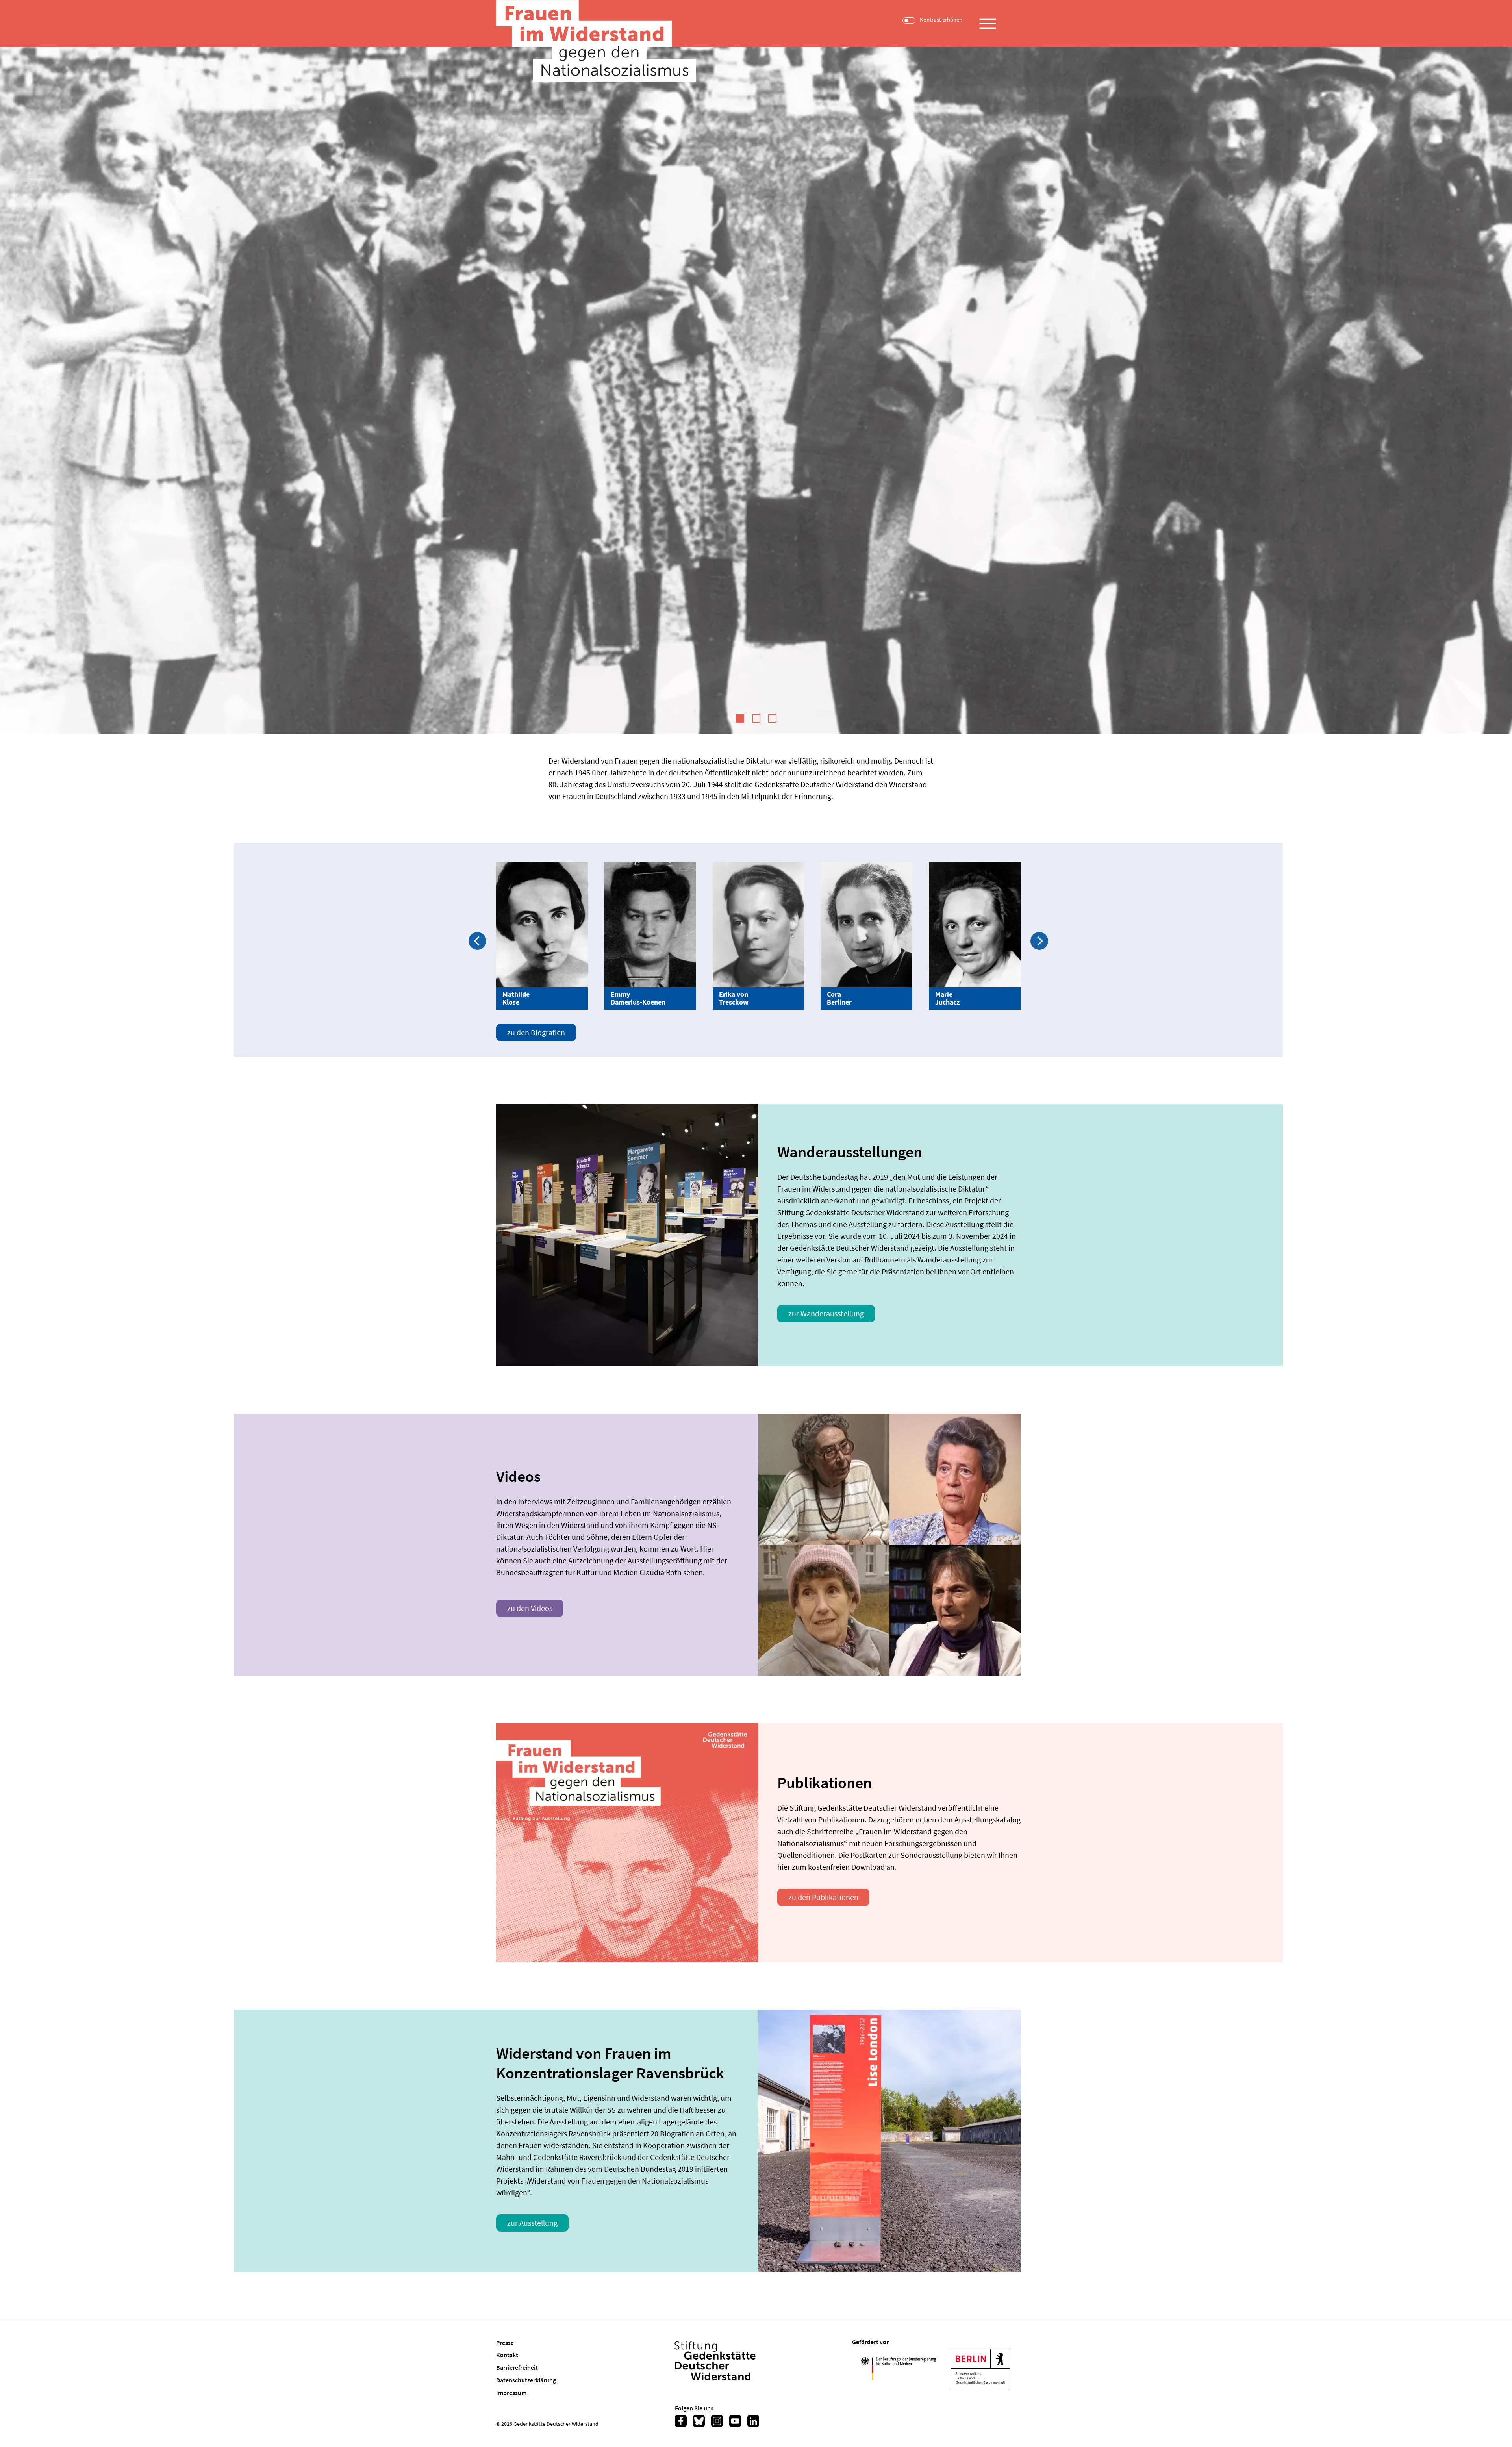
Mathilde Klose (516, 998)
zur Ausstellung (532, 2223)
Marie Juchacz (947, 998)
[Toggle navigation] (988, 20)
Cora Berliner (839, 998)
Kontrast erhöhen (941, 20)
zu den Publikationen (823, 1897)
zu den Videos (530, 1608)
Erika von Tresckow (734, 998)
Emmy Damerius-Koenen (638, 998)
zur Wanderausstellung (826, 1313)
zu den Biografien (536, 1032)
